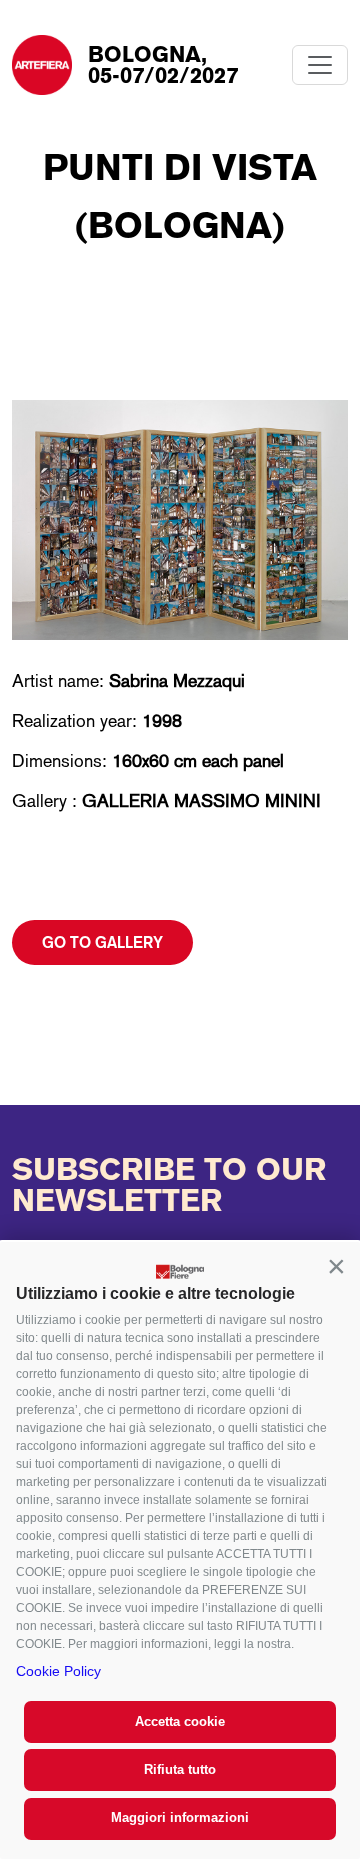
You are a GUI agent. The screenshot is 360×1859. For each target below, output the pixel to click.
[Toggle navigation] (320, 65)
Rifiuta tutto (180, 1769)
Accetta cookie (180, 1721)
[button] (336, 1266)
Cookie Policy (58, 1671)
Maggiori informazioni (180, 1817)
